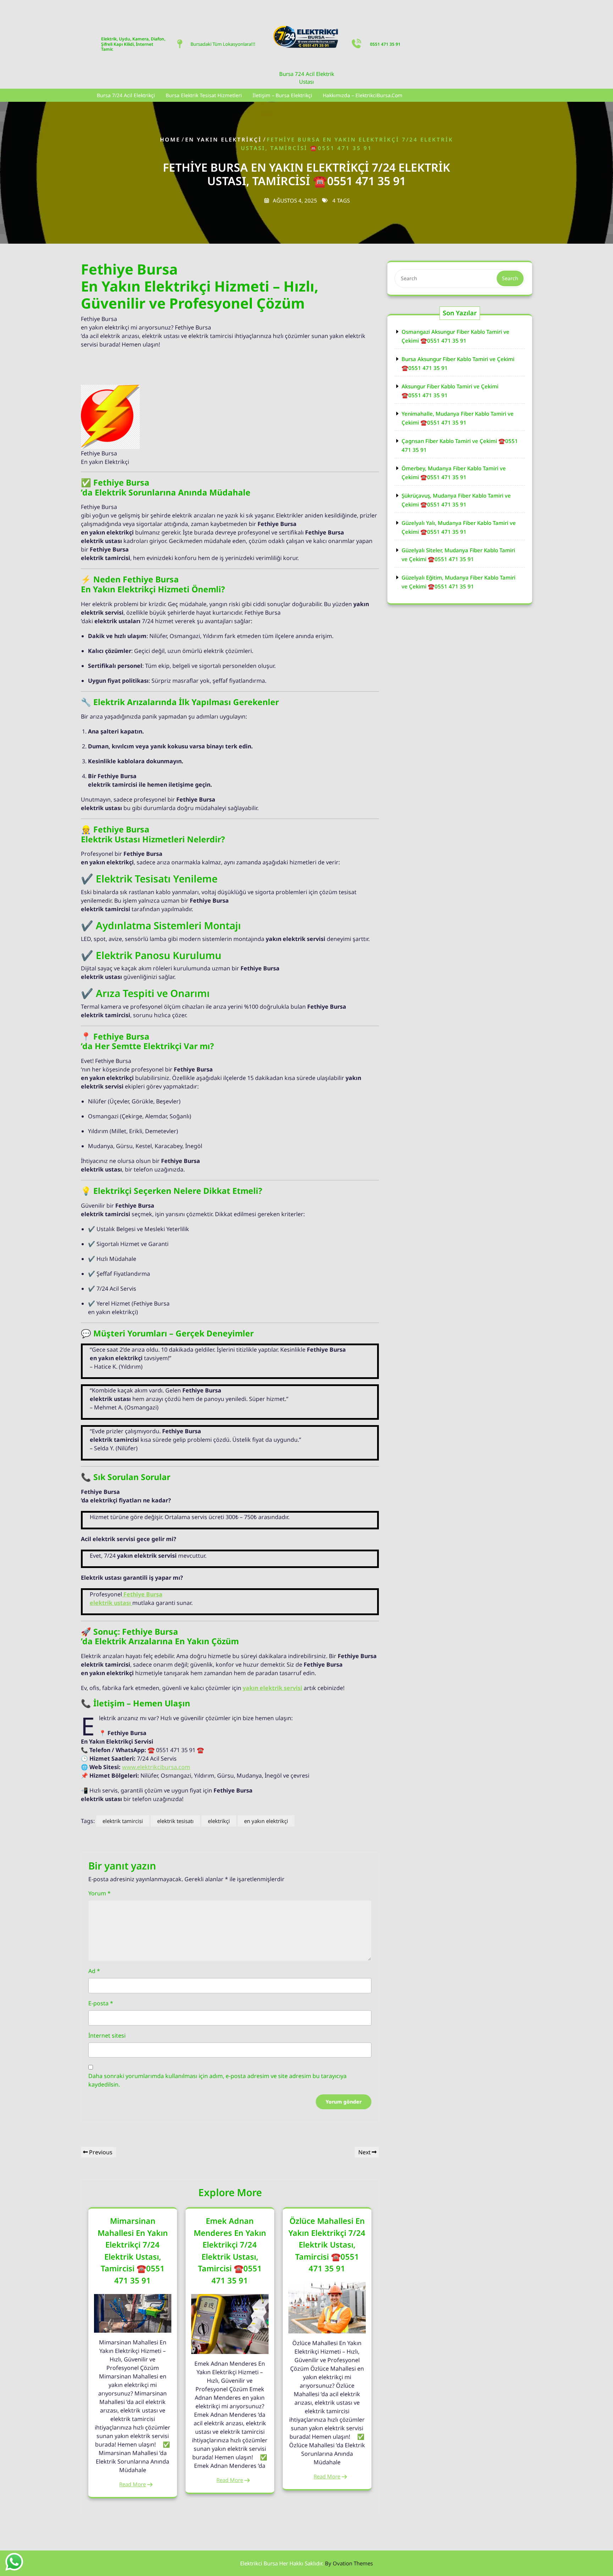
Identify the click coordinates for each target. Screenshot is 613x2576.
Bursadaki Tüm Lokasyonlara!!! (223, 44)
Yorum (100, 1893)
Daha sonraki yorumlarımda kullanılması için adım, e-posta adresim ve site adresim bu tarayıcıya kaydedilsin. (217, 2080)
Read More (132, 2484)
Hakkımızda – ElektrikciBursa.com (363, 95)
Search (510, 278)
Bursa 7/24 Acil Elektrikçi (126, 95)
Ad (94, 1971)
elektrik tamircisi (123, 1821)
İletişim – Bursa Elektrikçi (282, 95)
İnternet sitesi (107, 2035)
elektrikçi (219, 1821)
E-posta (101, 2003)
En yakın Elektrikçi (223, 139)
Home (170, 139)
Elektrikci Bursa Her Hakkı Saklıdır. (306, 2563)
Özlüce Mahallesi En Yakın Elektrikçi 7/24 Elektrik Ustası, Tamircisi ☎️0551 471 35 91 (327, 2244)
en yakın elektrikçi (266, 1821)
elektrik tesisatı (175, 1821)
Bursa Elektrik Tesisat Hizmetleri (204, 95)
